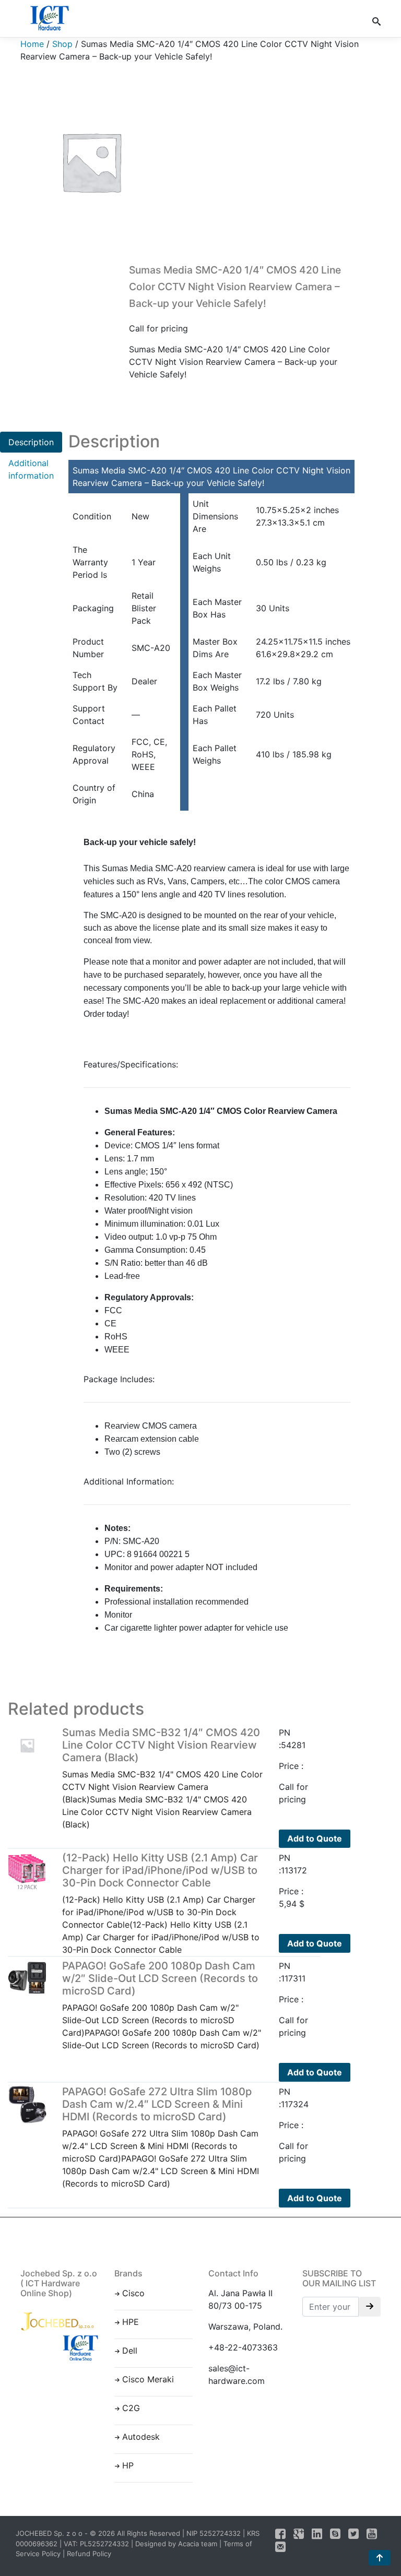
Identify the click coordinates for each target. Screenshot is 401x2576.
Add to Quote (315, 1838)
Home (32, 44)
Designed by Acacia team (176, 2544)
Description (31, 442)
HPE (131, 2322)
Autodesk (141, 2437)
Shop (62, 44)
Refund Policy (89, 2554)
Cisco (133, 2293)
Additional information (31, 469)
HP (128, 2465)
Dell (130, 2351)
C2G (131, 2408)
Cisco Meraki (148, 2379)
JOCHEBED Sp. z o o (50, 2533)
